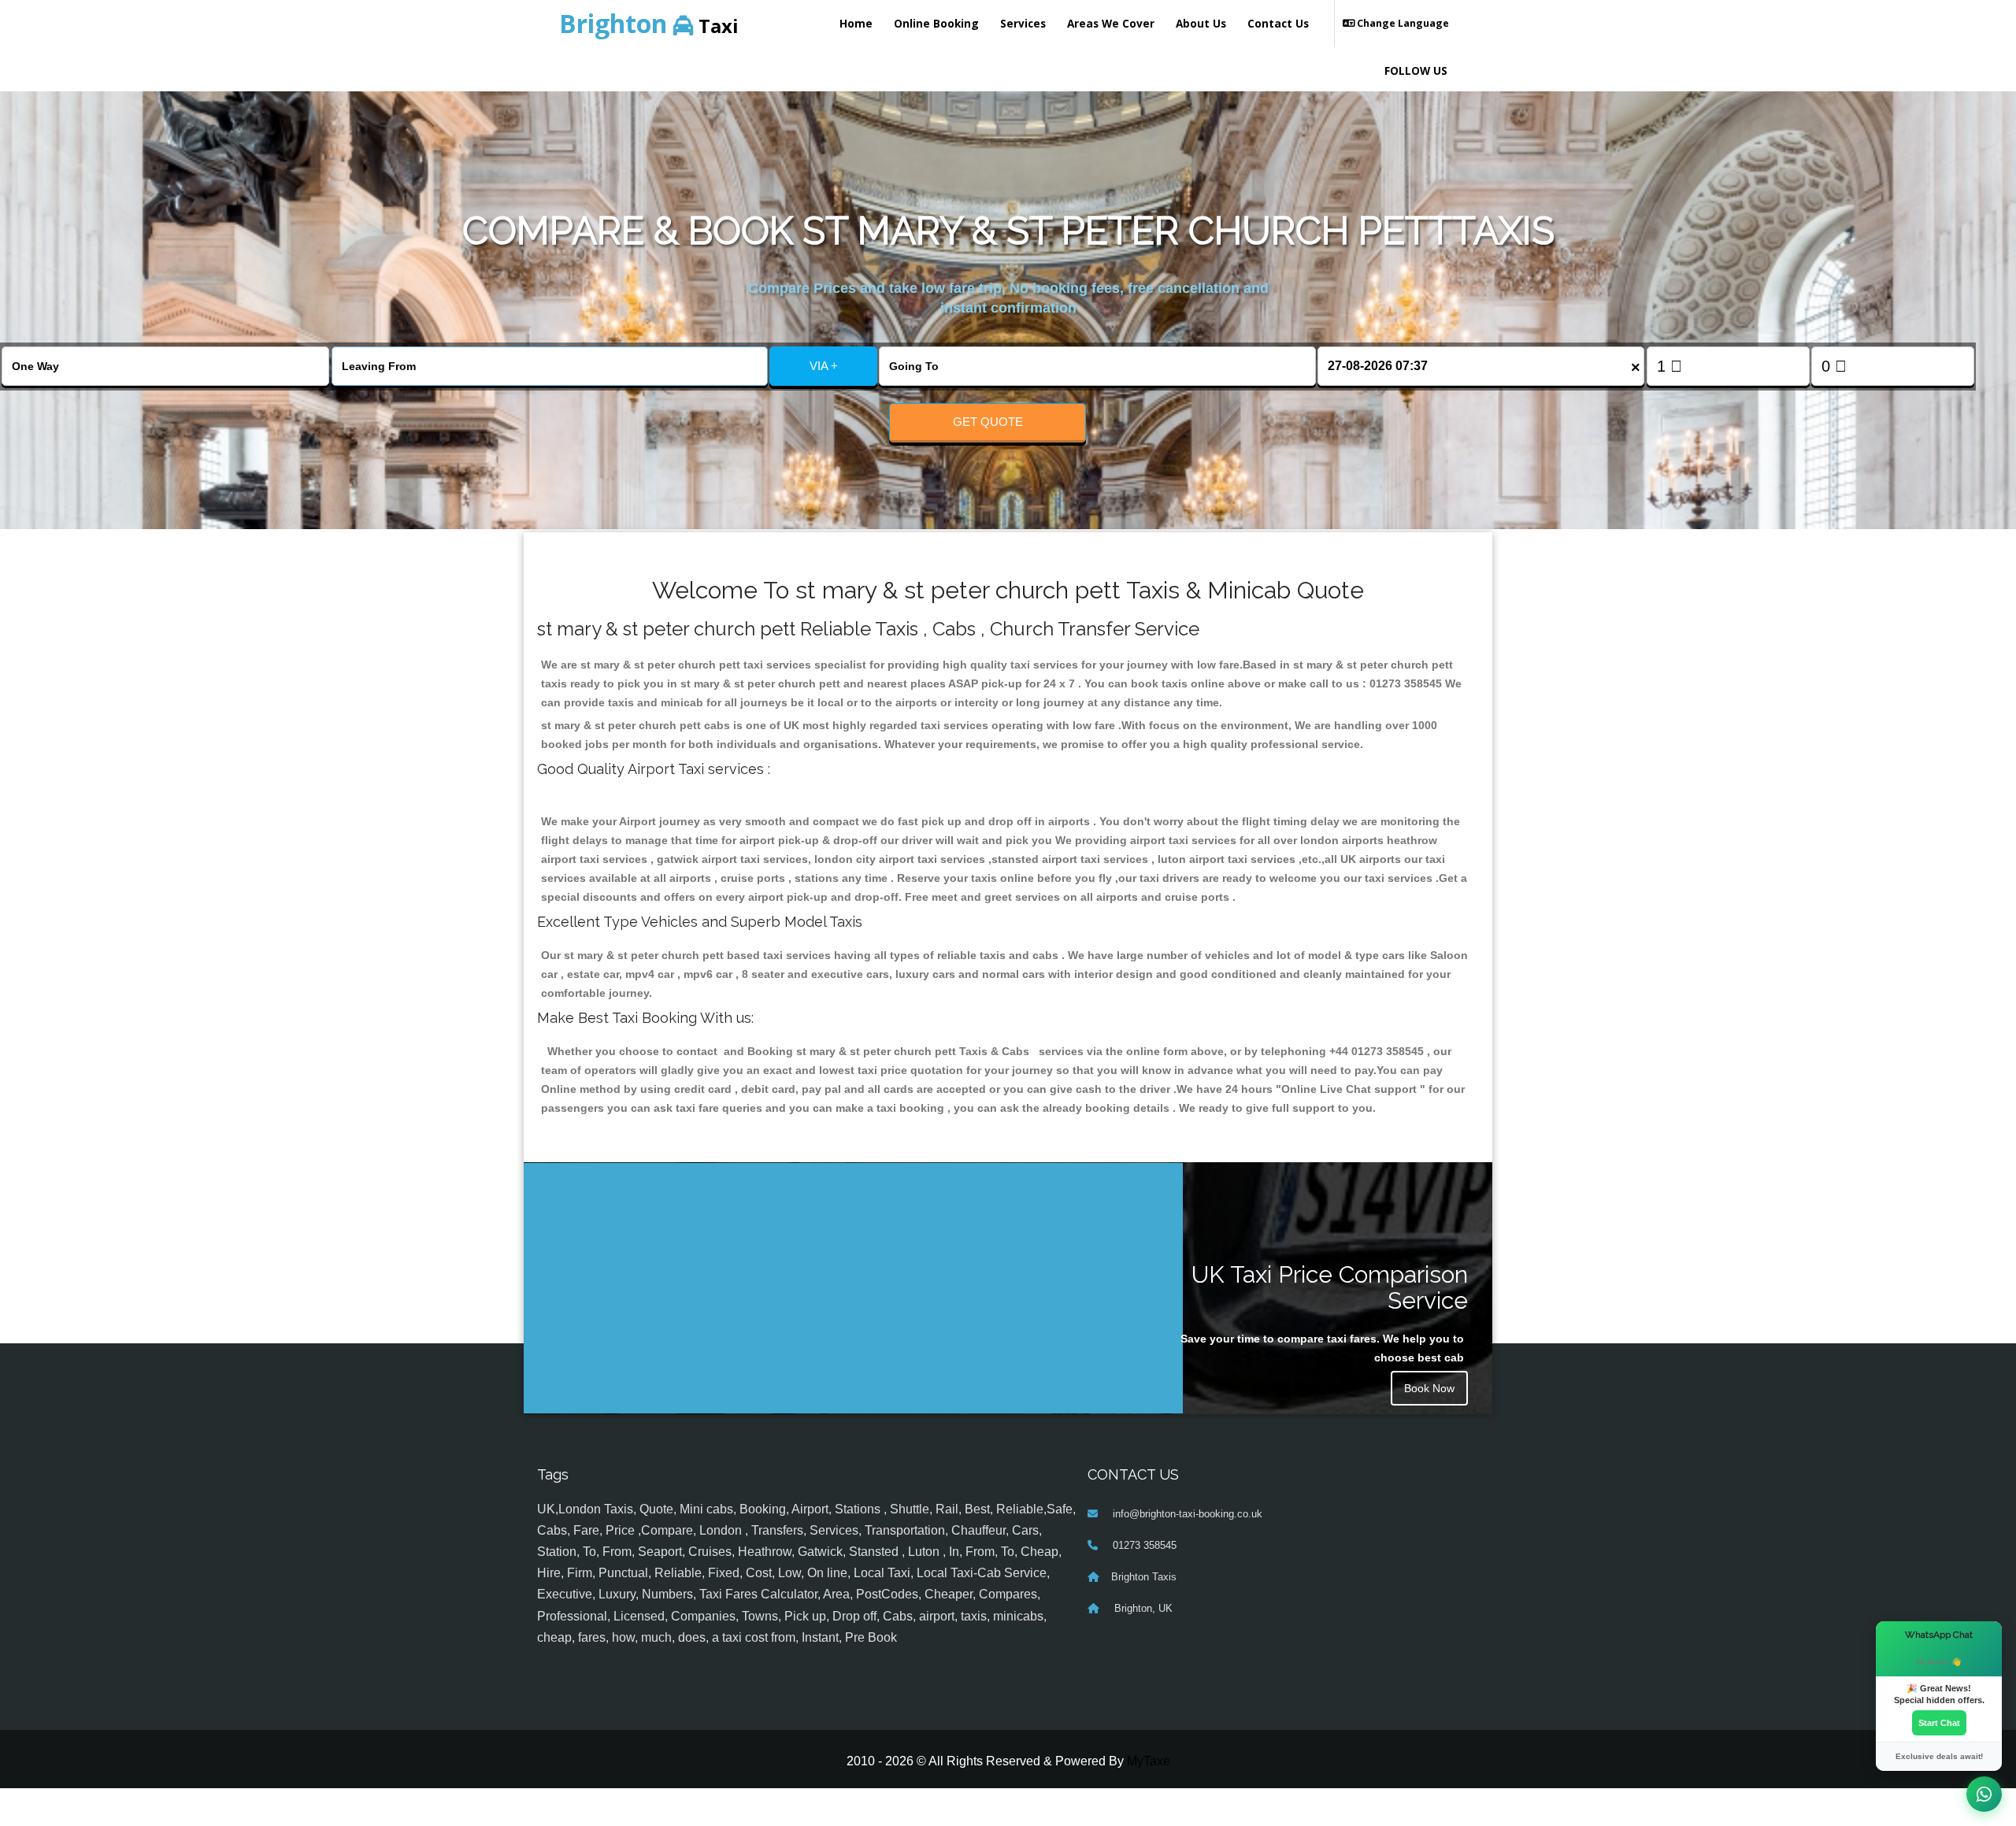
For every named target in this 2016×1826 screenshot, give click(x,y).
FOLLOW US (1416, 70)
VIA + (824, 366)
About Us (1201, 23)
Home (856, 23)
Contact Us (1278, 23)
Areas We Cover (1111, 23)
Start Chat (1939, 1723)
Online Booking (936, 23)
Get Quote (988, 422)
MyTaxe (1149, 1761)
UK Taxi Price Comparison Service (1330, 1287)
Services (1023, 23)
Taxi (649, 23)
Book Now (1429, 1388)
